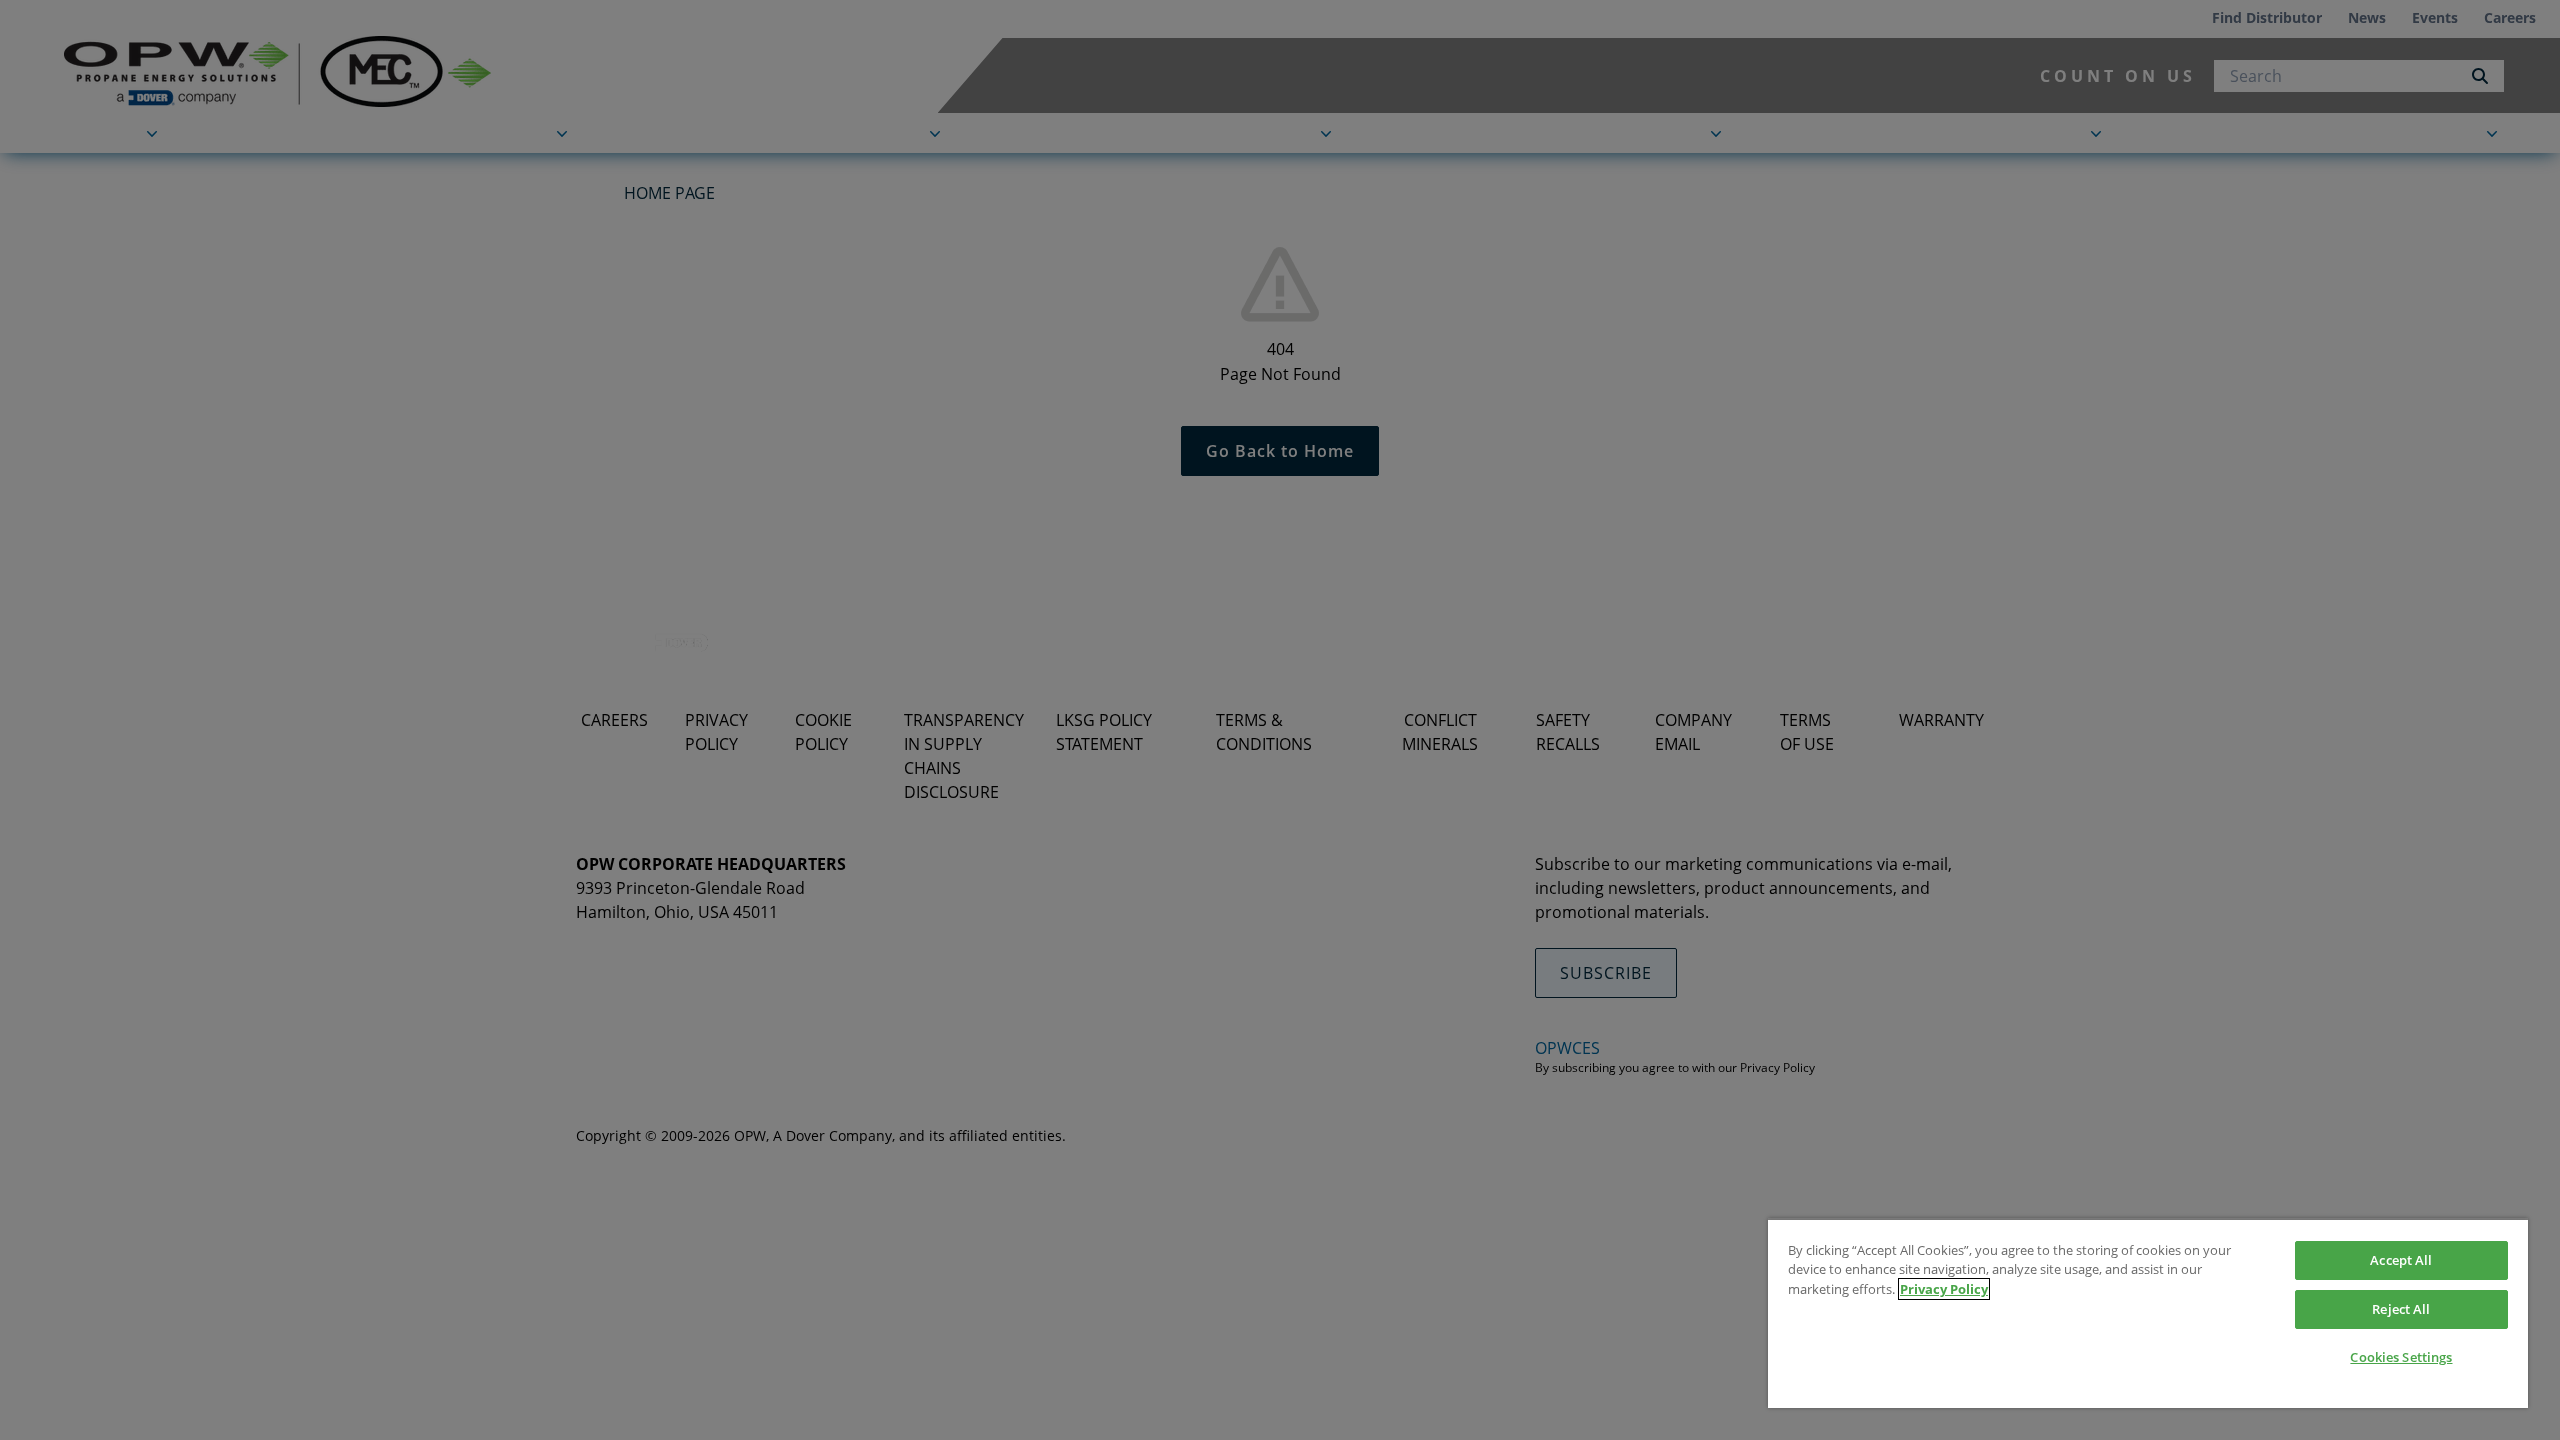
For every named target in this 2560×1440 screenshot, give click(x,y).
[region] (2148, 1313)
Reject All (2401, 1309)
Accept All (2401, 1260)
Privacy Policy (1944, 1289)
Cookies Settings (2401, 1357)
